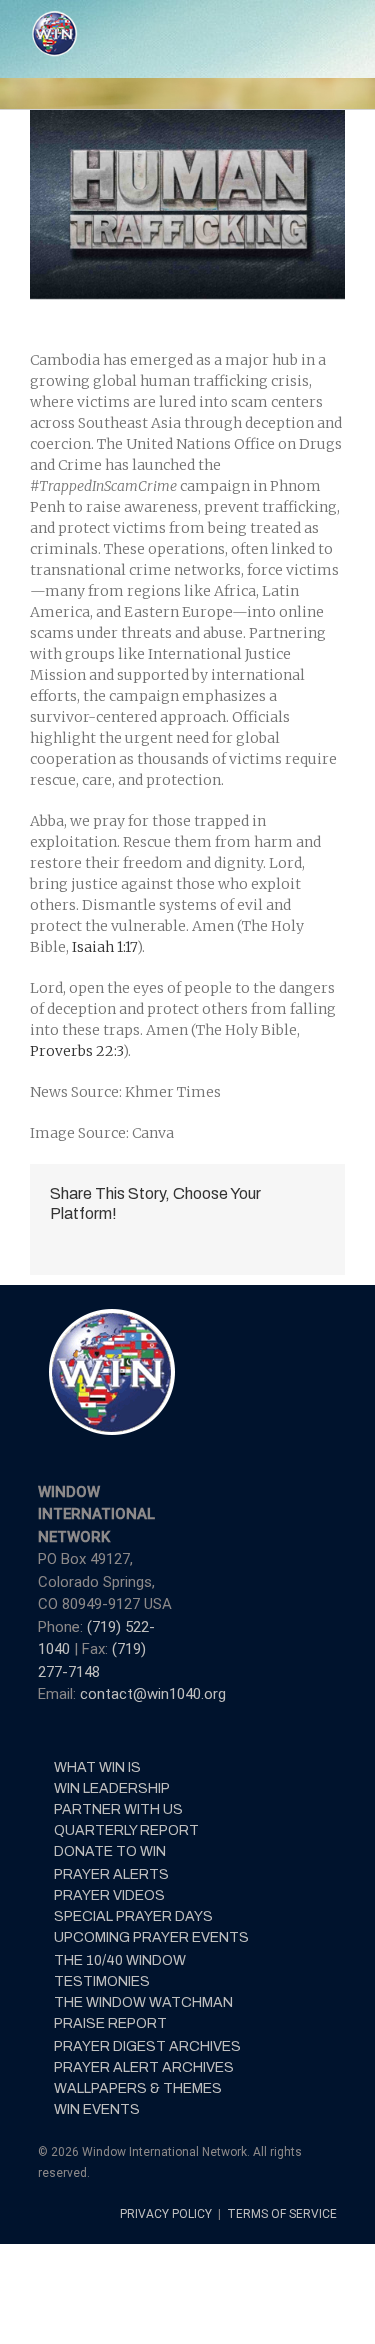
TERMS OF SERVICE (282, 2214)
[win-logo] (110, 1315)
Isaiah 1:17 (103, 947)
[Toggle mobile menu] (337, 20)
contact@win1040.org (153, 1694)
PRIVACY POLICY (167, 2214)
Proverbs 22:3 (76, 1051)
